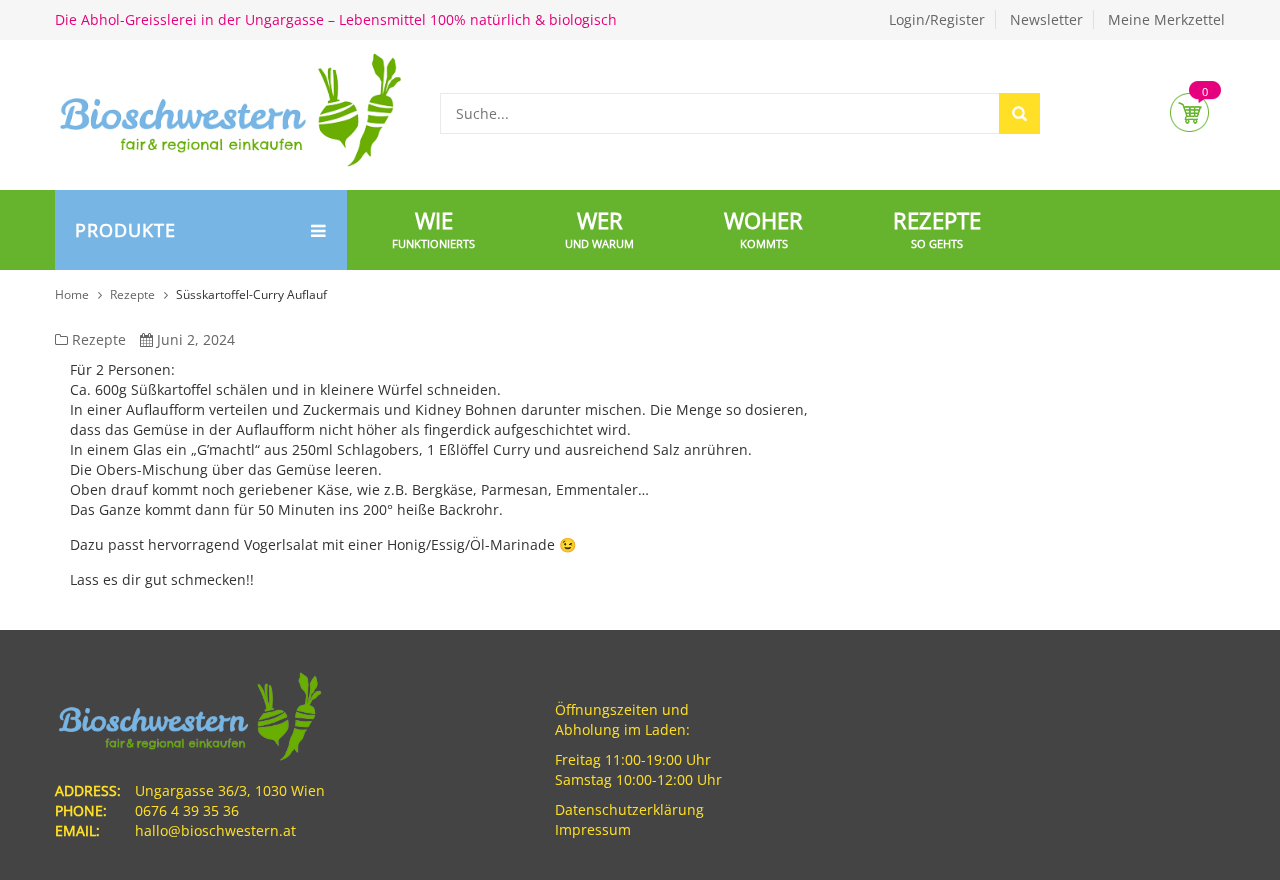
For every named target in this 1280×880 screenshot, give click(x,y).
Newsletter (1046, 19)
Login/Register (937, 19)
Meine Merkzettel (1166, 19)
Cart (1189, 112)
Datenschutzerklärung (629, 809)
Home (72, 294)
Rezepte (132, 294)
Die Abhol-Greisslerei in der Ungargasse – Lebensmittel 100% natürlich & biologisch (336, 19)
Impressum (593, 829)
